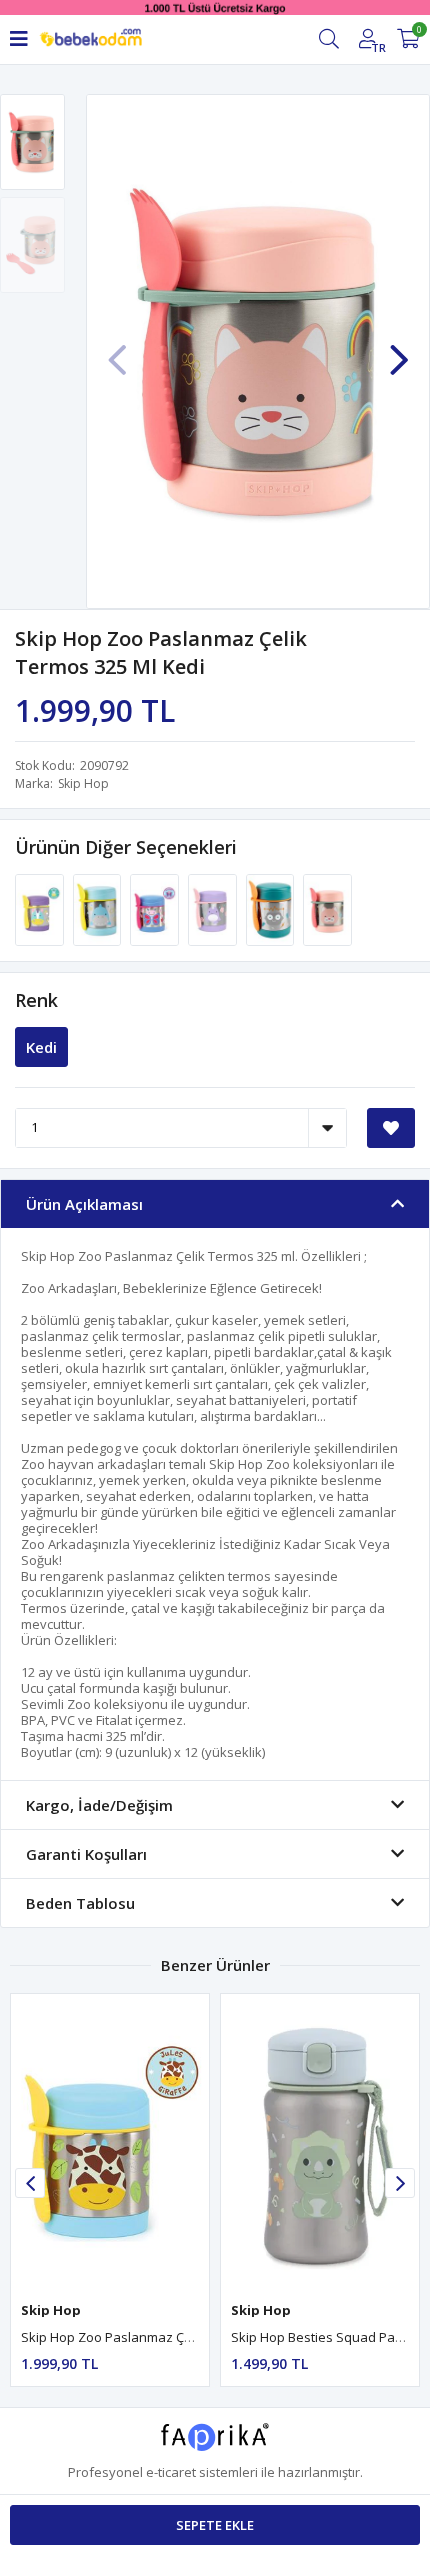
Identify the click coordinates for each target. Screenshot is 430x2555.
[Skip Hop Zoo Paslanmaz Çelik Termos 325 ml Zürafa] (110, 2142)
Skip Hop (83, 783)
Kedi (41, 1047)
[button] (399, 350)
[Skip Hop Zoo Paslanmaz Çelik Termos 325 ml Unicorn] (41, 908)
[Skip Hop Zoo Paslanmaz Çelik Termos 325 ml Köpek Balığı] (99, 908)
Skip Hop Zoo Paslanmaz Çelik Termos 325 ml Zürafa (180, 2337)
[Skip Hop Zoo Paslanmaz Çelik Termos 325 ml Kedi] (327, 908)
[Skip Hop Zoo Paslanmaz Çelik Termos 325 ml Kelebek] (156, 908)
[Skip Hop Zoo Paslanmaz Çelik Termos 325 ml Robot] (272, 908)
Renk (36, 1000)
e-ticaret (171, 2472)
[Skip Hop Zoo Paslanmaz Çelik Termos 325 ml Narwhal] (214, 908)
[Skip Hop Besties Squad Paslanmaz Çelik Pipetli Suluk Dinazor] (320, 2142)
